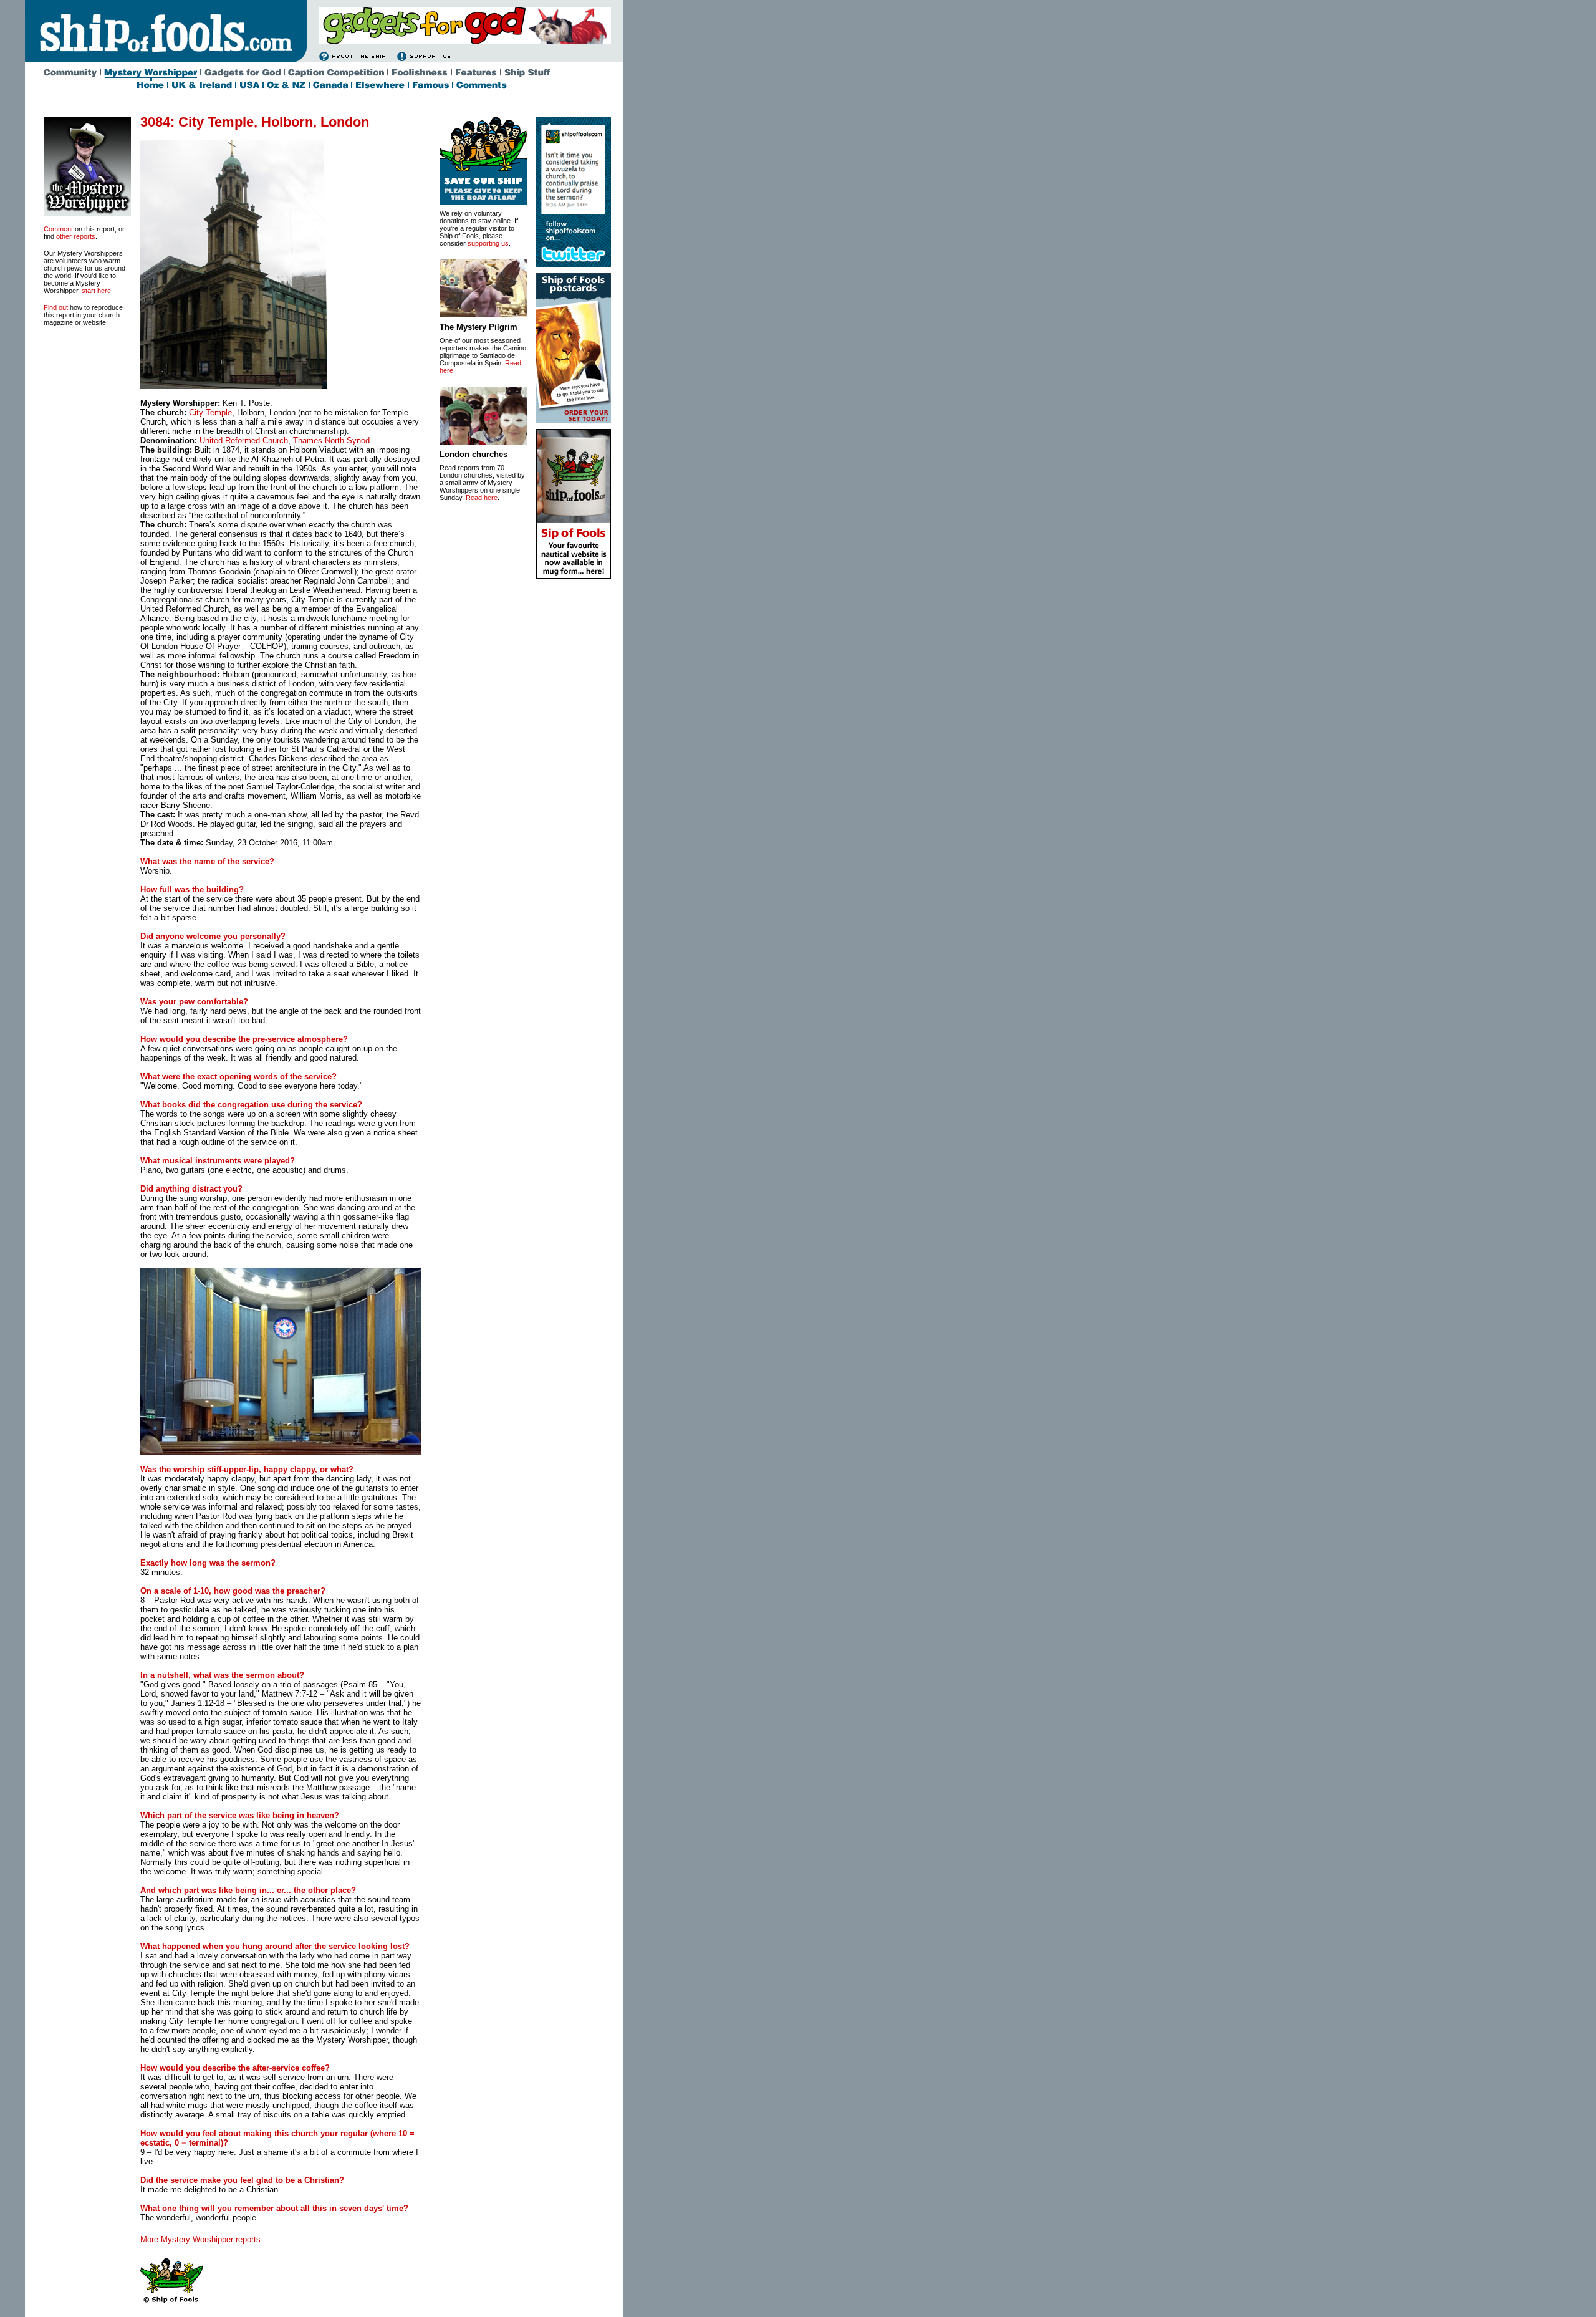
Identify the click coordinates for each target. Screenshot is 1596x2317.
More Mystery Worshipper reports (200, 2239)
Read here (482, 498)
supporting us (488, 243)
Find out (56, 307)
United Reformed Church (244, 441)
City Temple (210, 412)
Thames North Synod (331, 441)
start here (96, 291)
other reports (76, 236)
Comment (58, 229)
